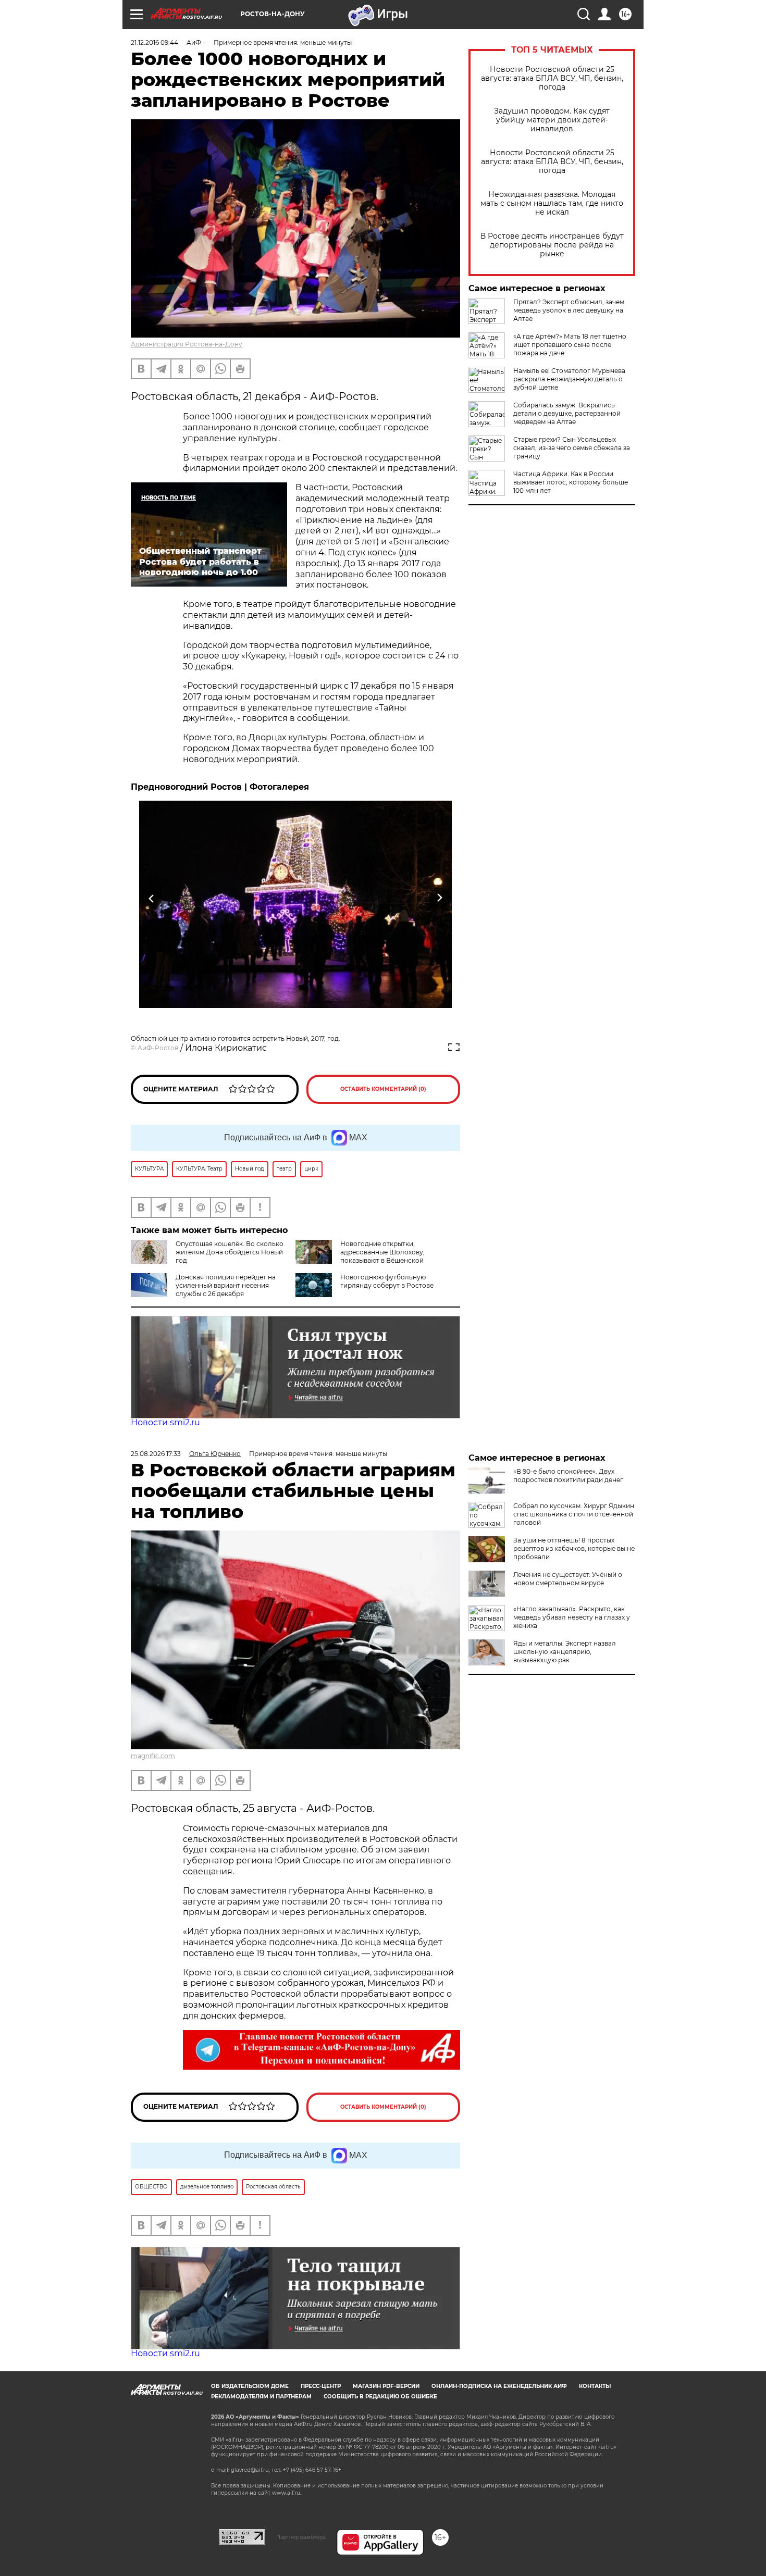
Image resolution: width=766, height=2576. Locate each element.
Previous (152, 898)
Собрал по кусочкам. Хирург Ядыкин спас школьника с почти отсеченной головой (574, 1514)
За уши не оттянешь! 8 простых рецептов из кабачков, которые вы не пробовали (574, 1548)
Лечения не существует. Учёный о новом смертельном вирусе (568, 1579)
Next (440, 898)
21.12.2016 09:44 (155, 42)
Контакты (595, 2386)
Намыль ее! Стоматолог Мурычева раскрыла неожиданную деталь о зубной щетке (569, 379)
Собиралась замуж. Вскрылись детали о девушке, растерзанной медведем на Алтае (567, 413)
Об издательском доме (250, 2386)
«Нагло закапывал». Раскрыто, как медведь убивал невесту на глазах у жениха (572, 1617)
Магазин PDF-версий (386, 2386)
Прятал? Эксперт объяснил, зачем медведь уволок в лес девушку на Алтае (569, 310)
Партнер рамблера (301, 2537)
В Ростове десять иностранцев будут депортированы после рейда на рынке (552, 245)
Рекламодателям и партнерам (261, 2397)
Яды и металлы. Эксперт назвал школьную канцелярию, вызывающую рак (565, 1652)
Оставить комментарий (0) (383, 1089)
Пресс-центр (321, 2386)
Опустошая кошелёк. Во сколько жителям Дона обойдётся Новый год (230, 1252)
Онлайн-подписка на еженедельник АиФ (499, 2386)
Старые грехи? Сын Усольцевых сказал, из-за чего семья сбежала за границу (572, 448)
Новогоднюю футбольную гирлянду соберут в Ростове (387, 1281)
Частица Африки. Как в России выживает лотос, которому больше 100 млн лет (571, 482)
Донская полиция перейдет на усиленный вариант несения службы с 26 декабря (226, 1285)
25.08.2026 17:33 (156, 1454)
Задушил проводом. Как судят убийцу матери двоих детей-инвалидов (552, 120)
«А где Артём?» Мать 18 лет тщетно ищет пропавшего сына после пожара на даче (570, 345)
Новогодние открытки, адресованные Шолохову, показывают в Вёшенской (382, 1252)
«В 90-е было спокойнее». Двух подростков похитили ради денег (568, 1476)
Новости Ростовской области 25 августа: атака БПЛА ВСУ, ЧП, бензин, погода (552, 78)
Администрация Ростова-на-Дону (187, 344)
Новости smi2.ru (165, 1422)
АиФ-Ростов (158, 1048)
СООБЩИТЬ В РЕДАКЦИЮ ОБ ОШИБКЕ (380, 2397)
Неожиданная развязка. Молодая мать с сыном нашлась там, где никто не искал (552, 203)
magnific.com (153, 1756)
